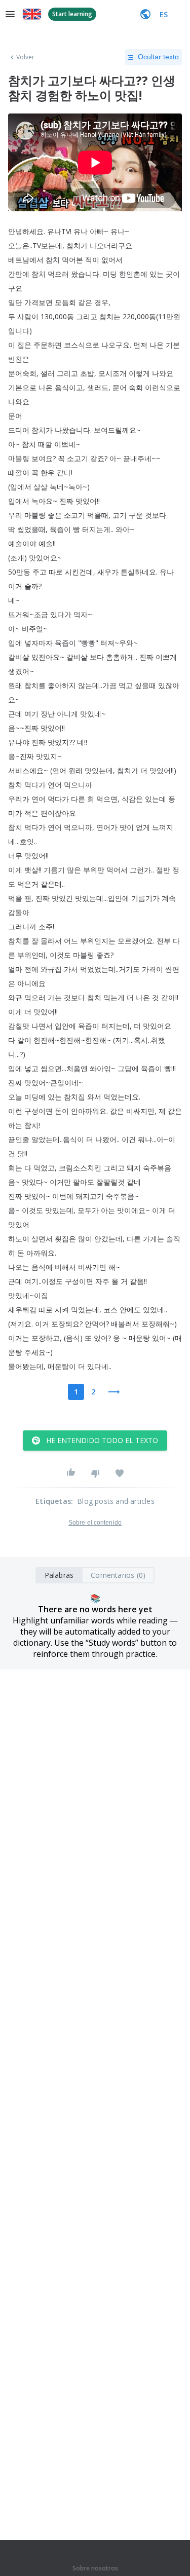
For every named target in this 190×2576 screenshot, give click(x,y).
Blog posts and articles (116, 1501)
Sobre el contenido (95, 1523)
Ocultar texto (158, 57)
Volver (26, 57)
